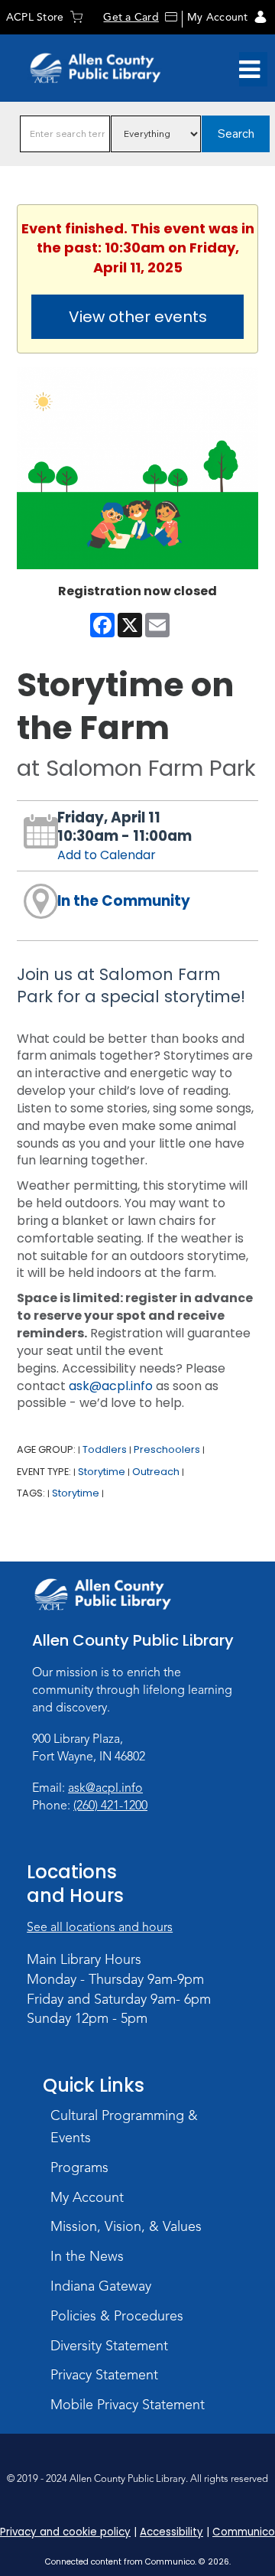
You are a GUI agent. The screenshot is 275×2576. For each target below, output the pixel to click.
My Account (217, 17)
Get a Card (131, 17)
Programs (79, 2167)
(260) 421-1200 (110, 1806)
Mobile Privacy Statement (128, 2405)
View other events (138, 317)
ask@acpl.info (111, 1386)
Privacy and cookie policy (65, 2532)
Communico (244, 2532)
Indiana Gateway (101, 2286)
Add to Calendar (107, 855)
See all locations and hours (100, 1927)
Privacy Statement (104, 2375)
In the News (87, 2256)
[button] (249, 70)
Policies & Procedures (117, 2316)
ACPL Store (35, 17)
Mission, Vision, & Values (126, 2226)
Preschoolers (167, 1449)
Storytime (102, 1472)
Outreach (156, 1472)
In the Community (124, 901)
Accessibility (171, 2532)
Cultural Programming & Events (124, 2127)
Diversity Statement (109, 2346)
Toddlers (105, 1449)
